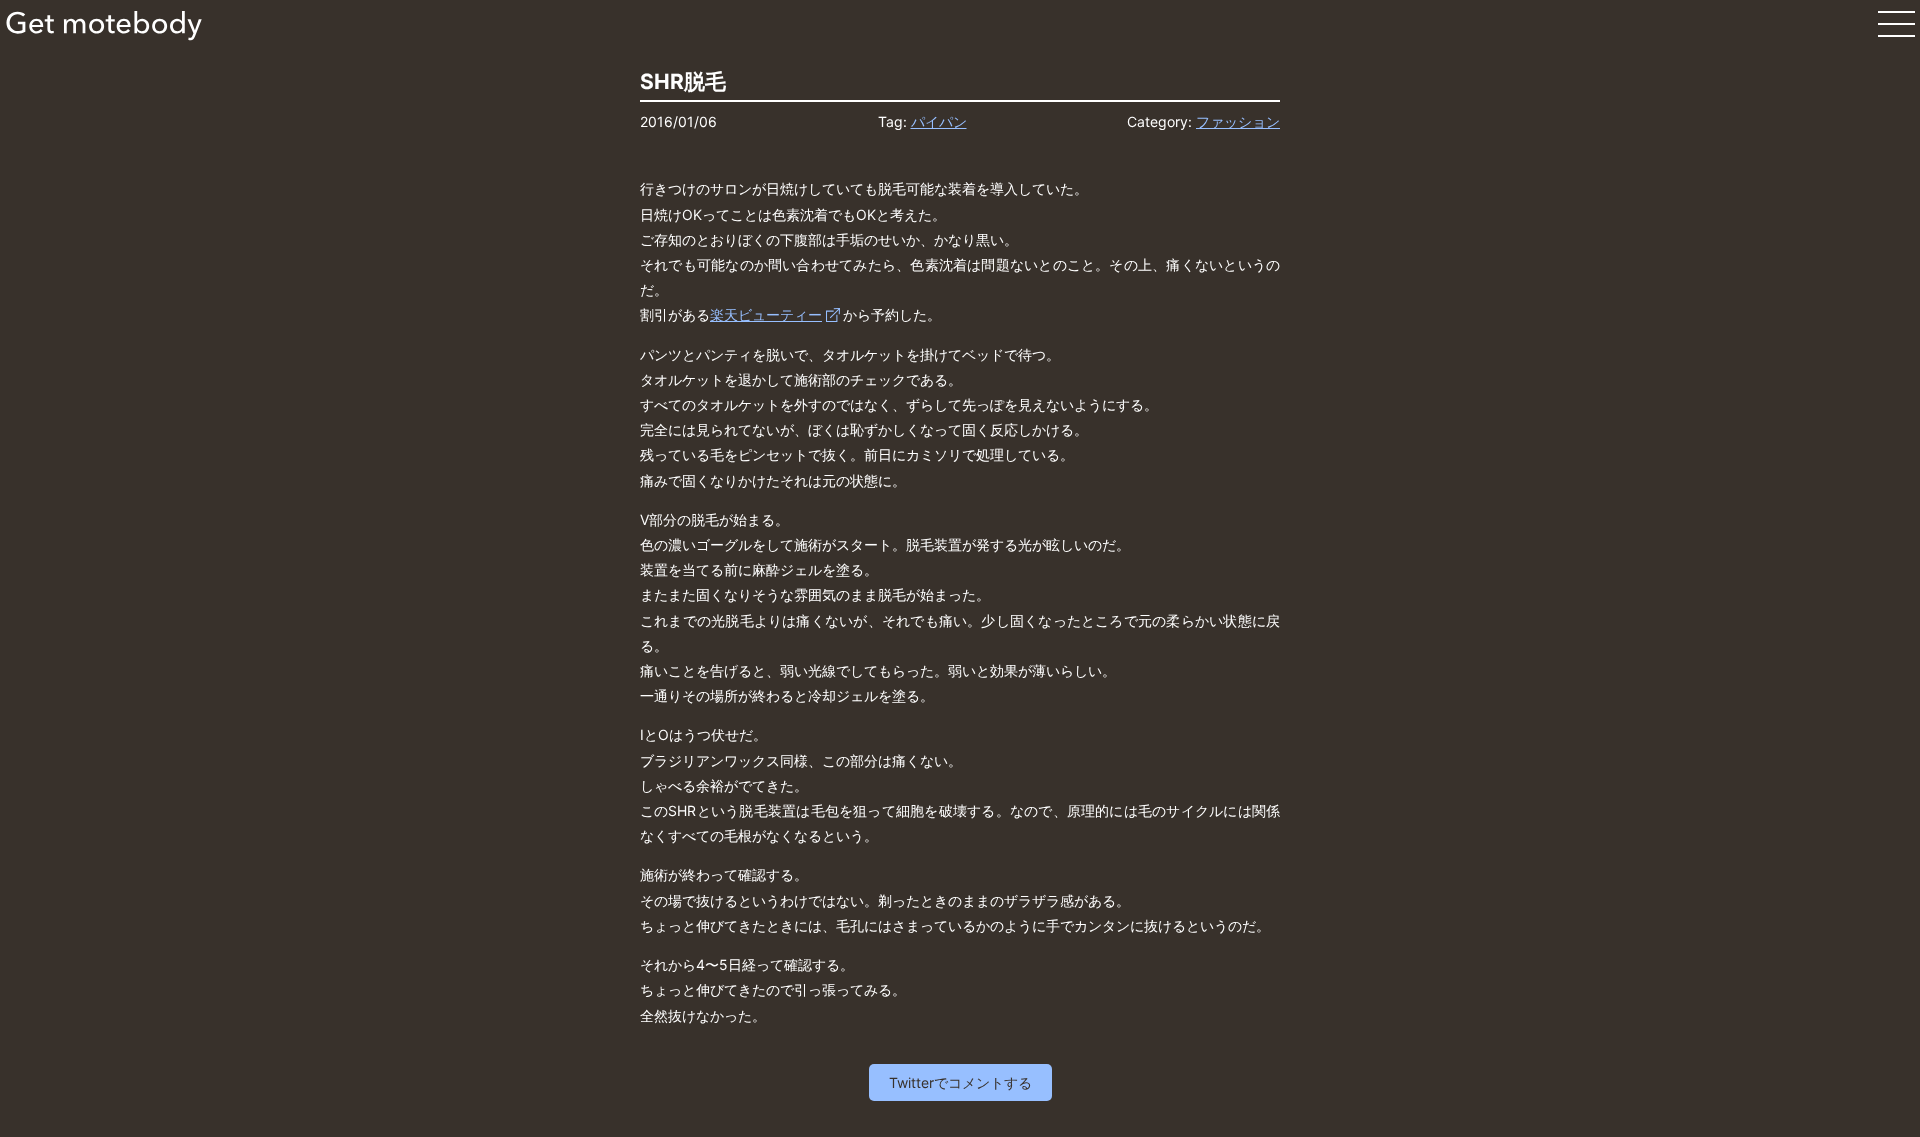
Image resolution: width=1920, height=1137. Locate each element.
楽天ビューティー (766, 314)
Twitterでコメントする (960, 1082)
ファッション (1238, 121)
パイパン (939, 121)
